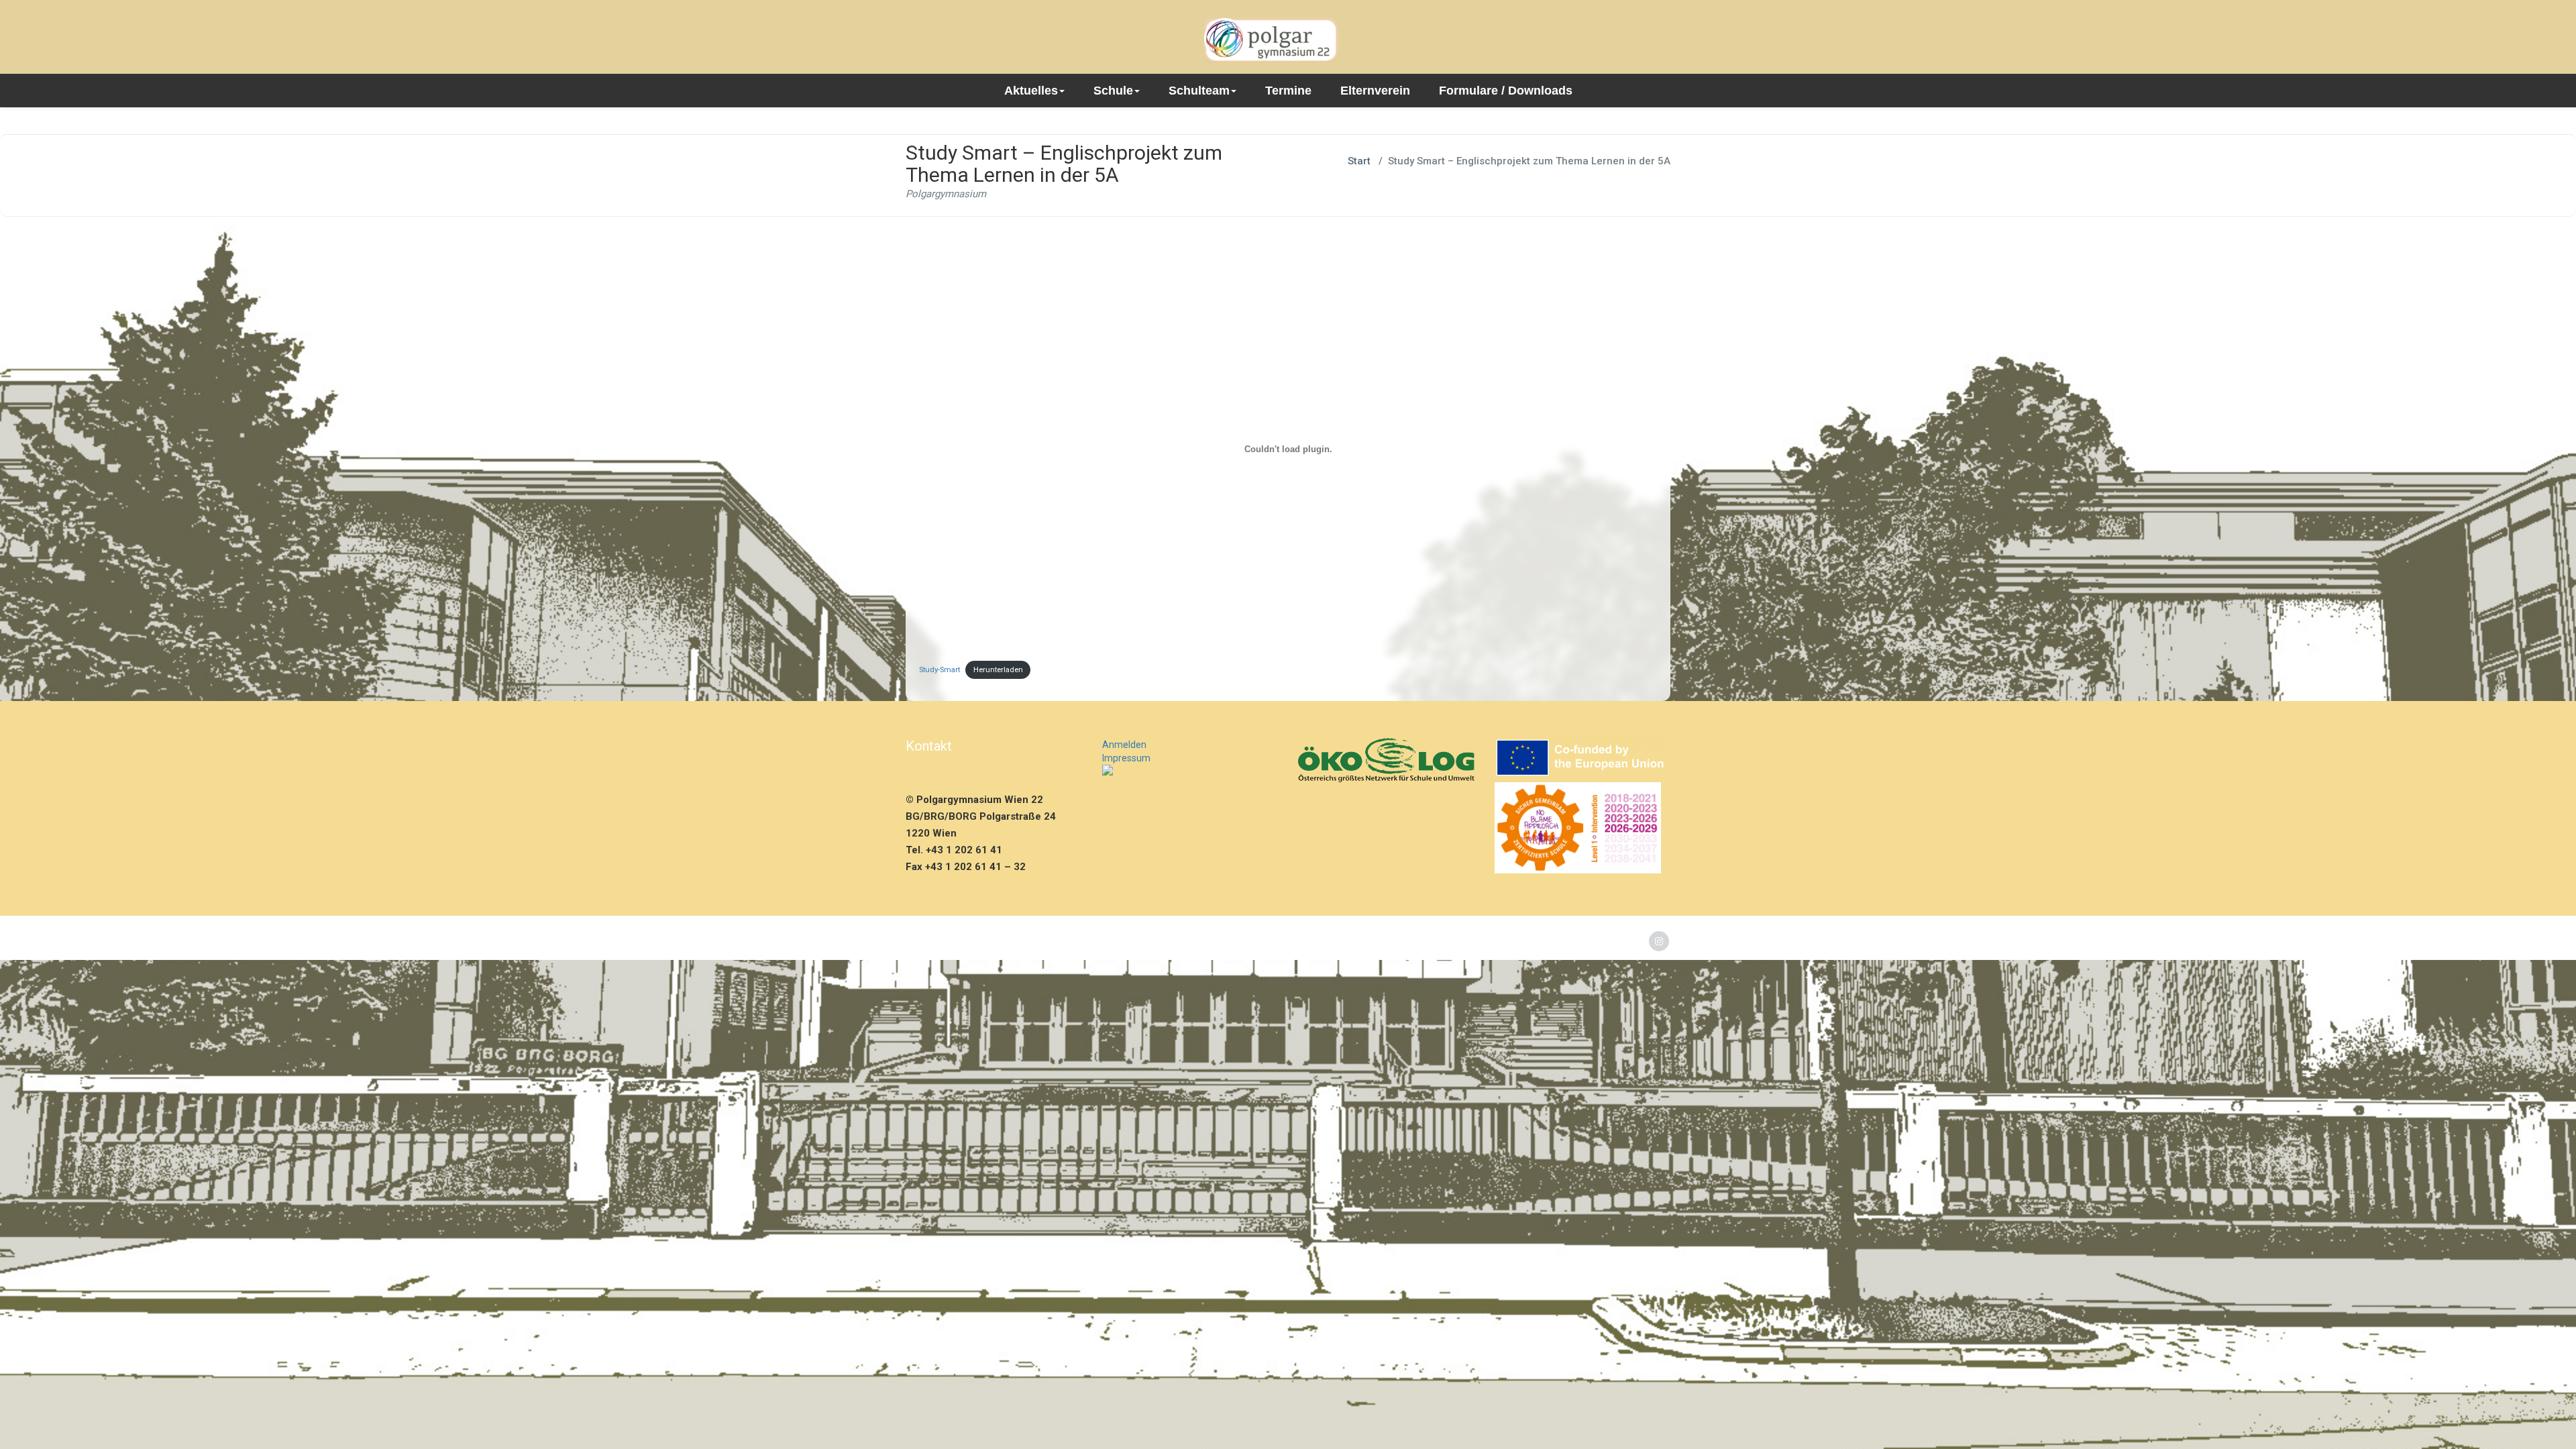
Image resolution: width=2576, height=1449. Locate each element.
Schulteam (1199, 91)
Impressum (1126, 758)
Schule (1113, 91)
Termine (1288, 91)
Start (1359, 161)
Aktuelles (1031, 91)
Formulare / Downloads (1506, 91)
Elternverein (1375, 91)
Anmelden (1124, 745)
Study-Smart (940, 670)
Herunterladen (998, 670)
